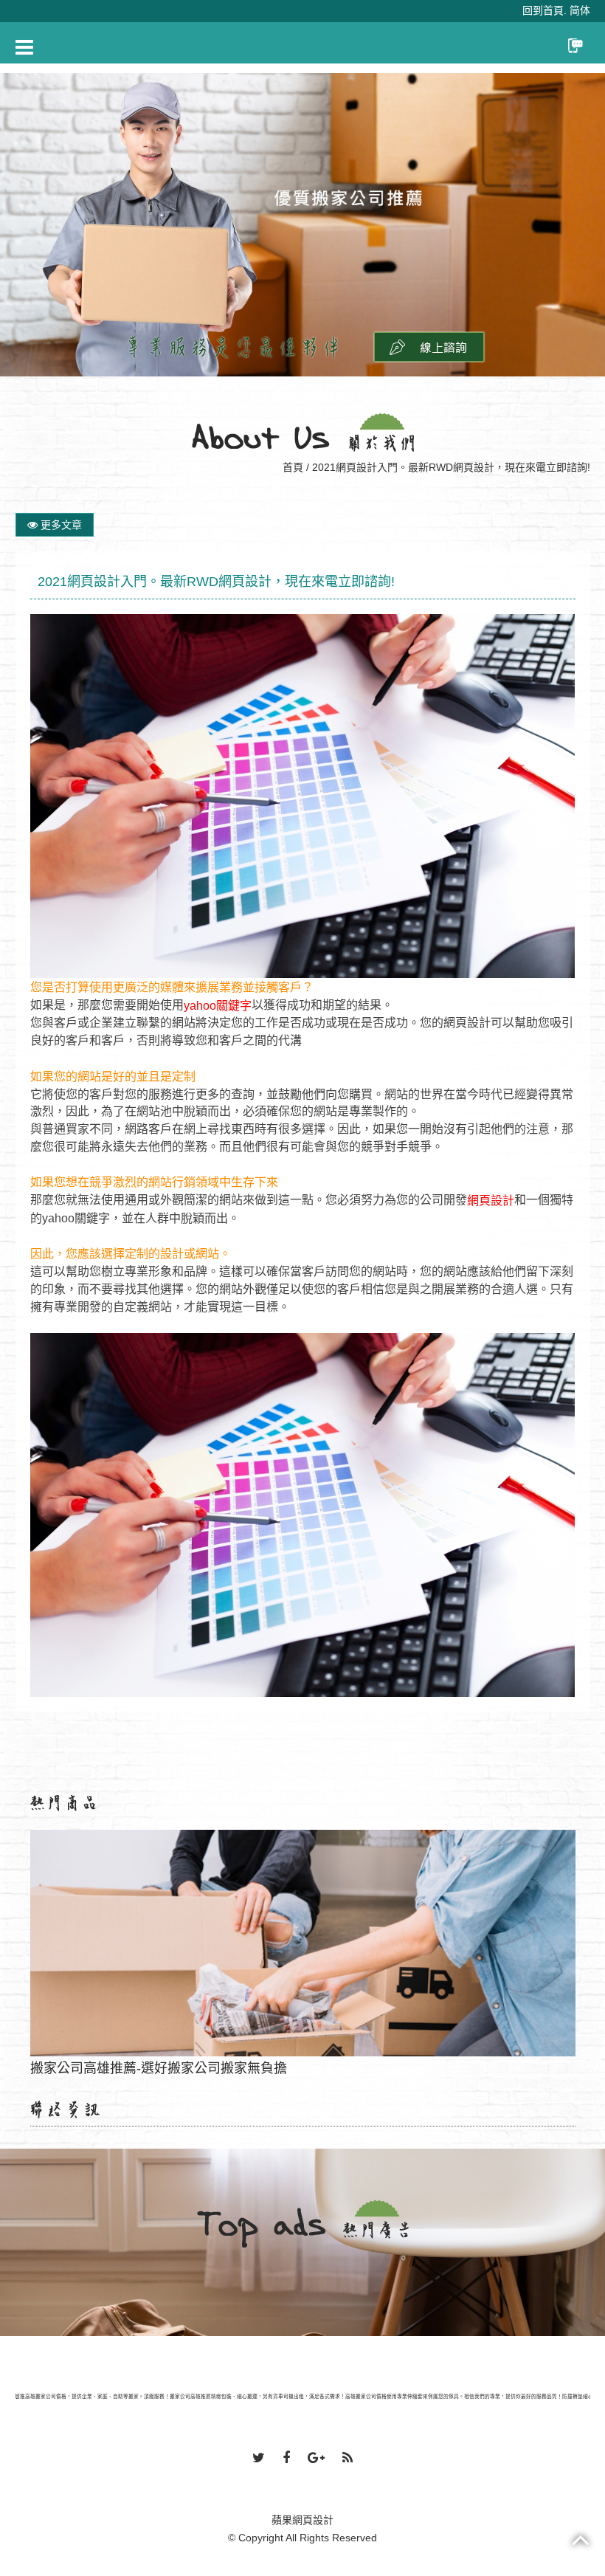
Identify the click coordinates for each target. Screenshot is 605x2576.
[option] (302, 225)
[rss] (348, 2459)
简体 (580, 10)
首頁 (293, 467)
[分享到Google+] (316, 2459)
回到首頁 (543, 10)
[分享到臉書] (286, 2459)
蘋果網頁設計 (302, 2520)
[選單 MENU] (24, 47)
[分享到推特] (259, 2459)
